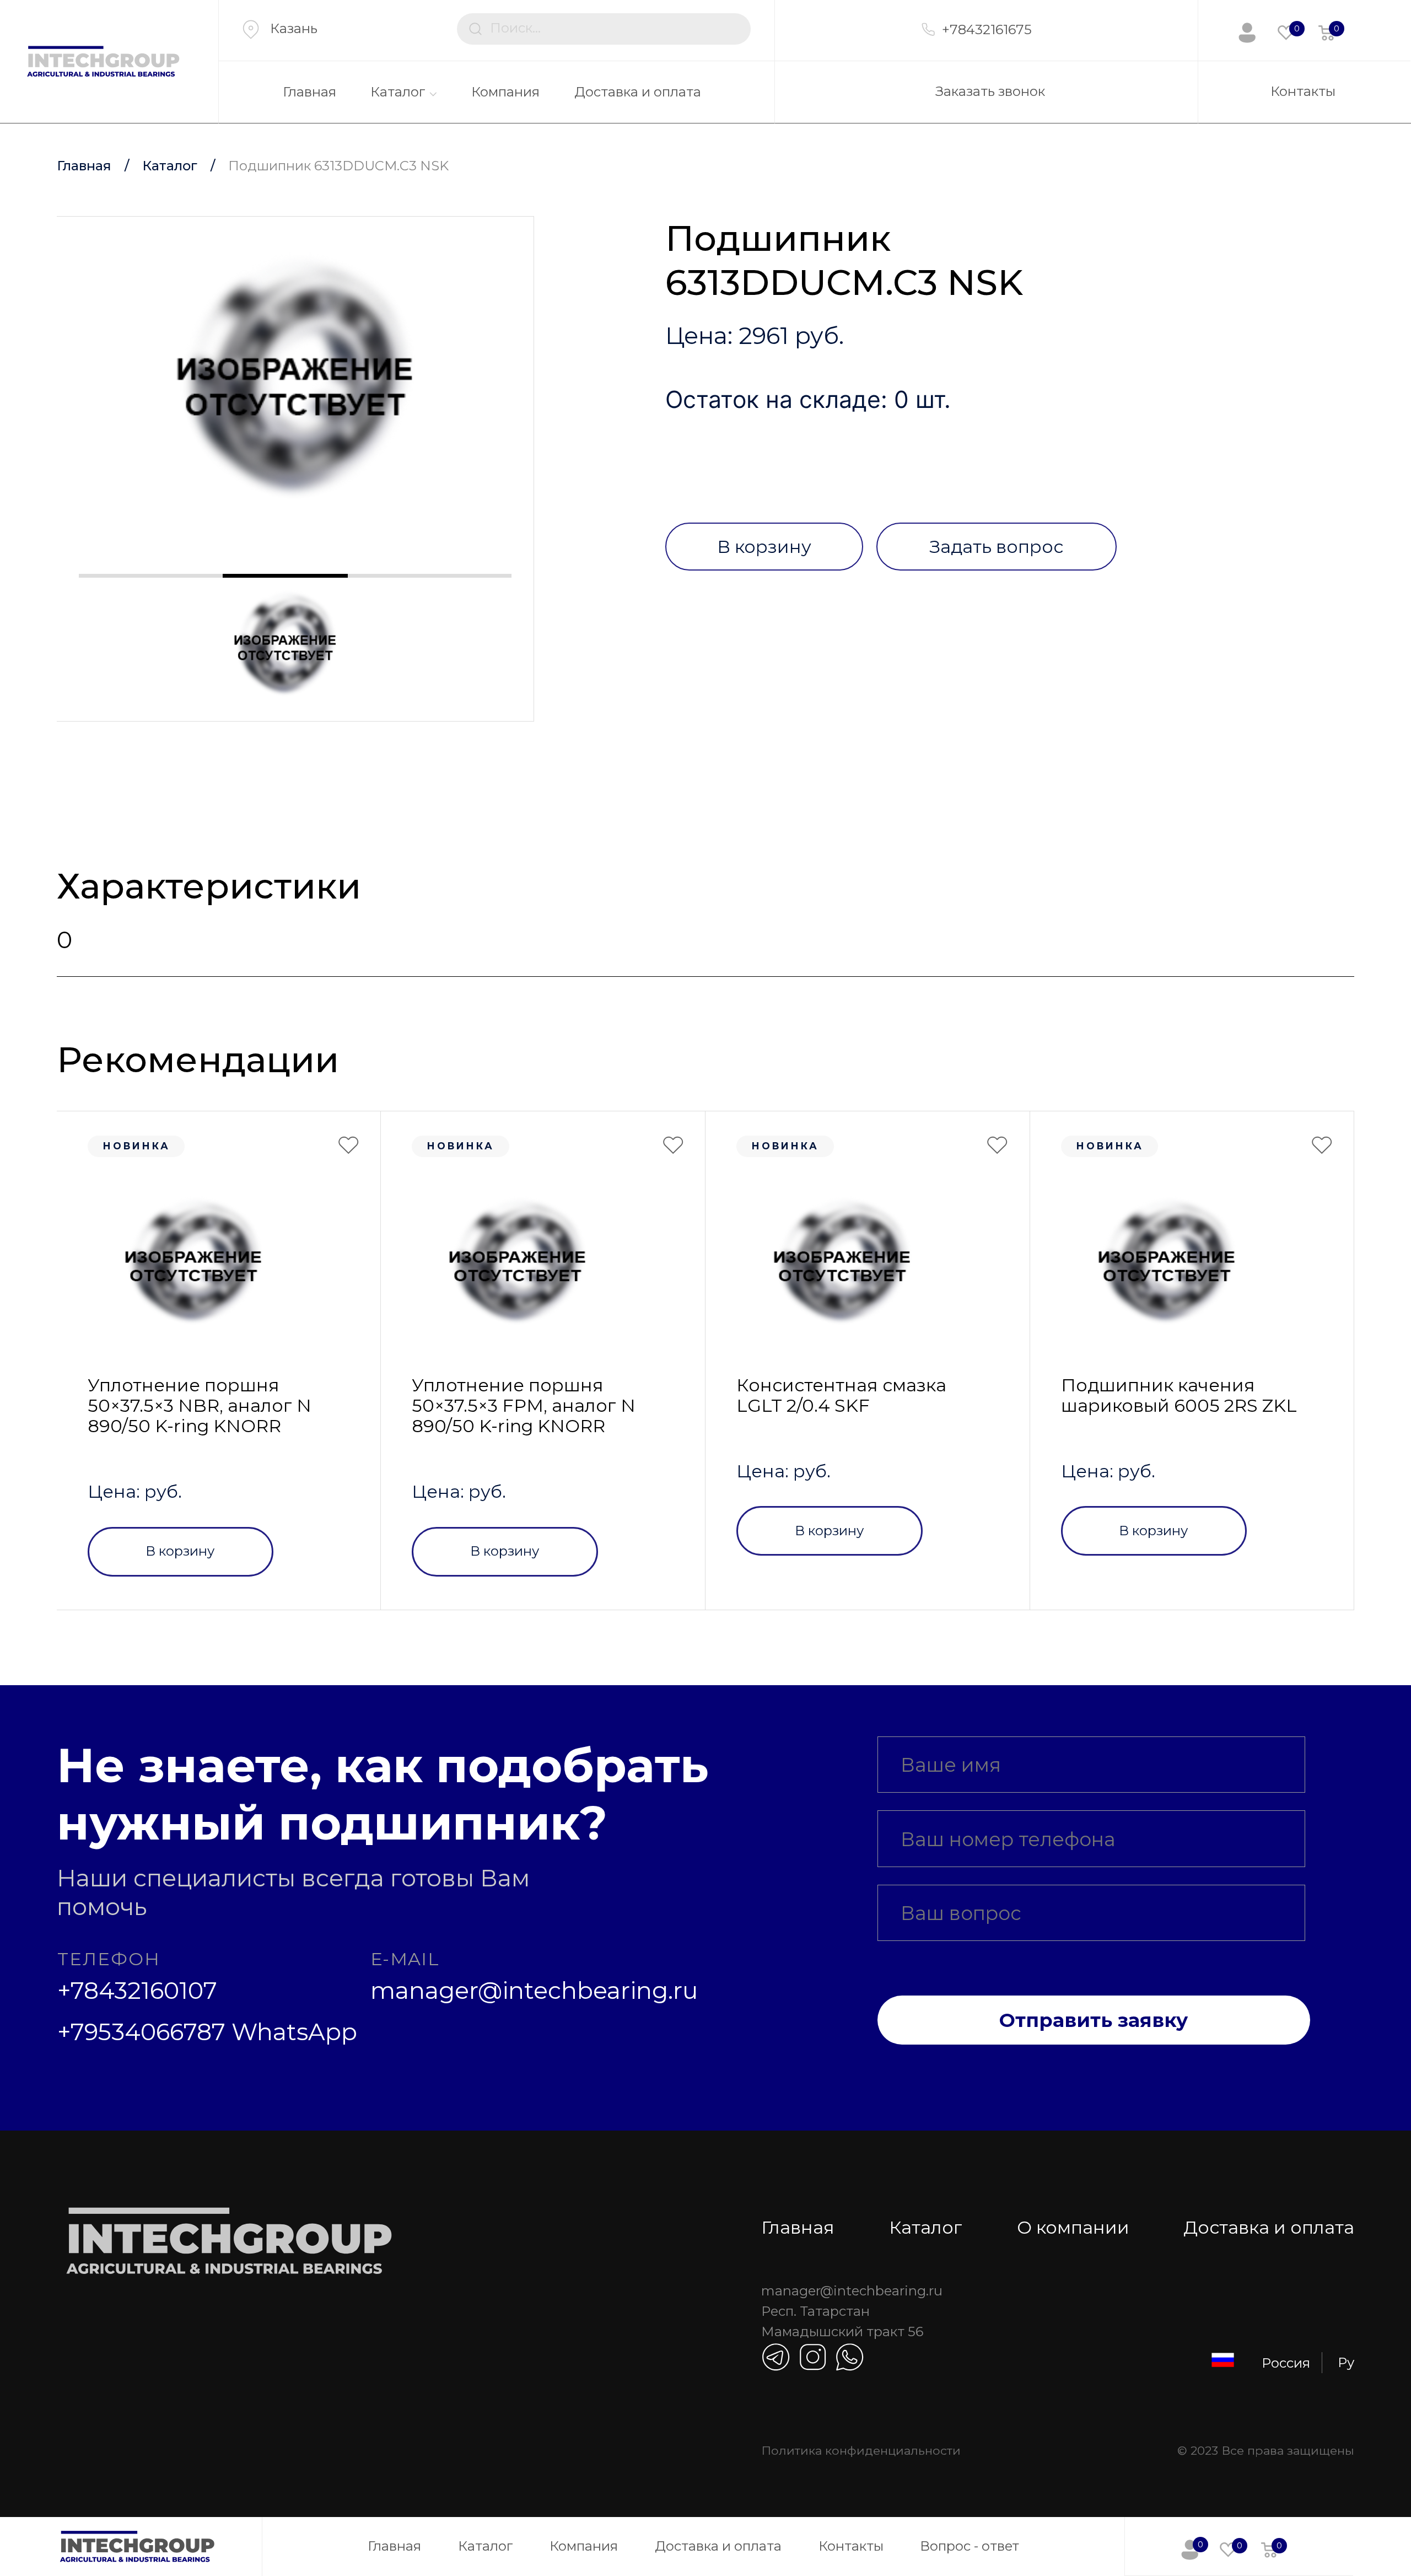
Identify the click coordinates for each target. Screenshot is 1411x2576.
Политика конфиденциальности (861, 2450)
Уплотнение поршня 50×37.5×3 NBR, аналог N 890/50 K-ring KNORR (200, 1406)
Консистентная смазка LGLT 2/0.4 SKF (841, 1395)
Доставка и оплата (638, 92)
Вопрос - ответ (970, 2546)
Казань (294, 28)
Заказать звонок (990, 91)
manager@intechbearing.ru (534, 1991)
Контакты (1303, 91)
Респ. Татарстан (815, 2311)
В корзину (764, 547)
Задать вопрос (996, 547)
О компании (1073, 2227)
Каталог (398, 92)
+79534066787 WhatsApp (207, 2032)
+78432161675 (987, 29)
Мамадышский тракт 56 (842, 2332)
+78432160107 (137, 1991)
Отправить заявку (1094, 2020)
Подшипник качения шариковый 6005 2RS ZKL (1179, 1395)
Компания (505, 92)
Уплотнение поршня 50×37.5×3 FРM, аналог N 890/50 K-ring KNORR (524, 1406)
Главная (309, 92)
